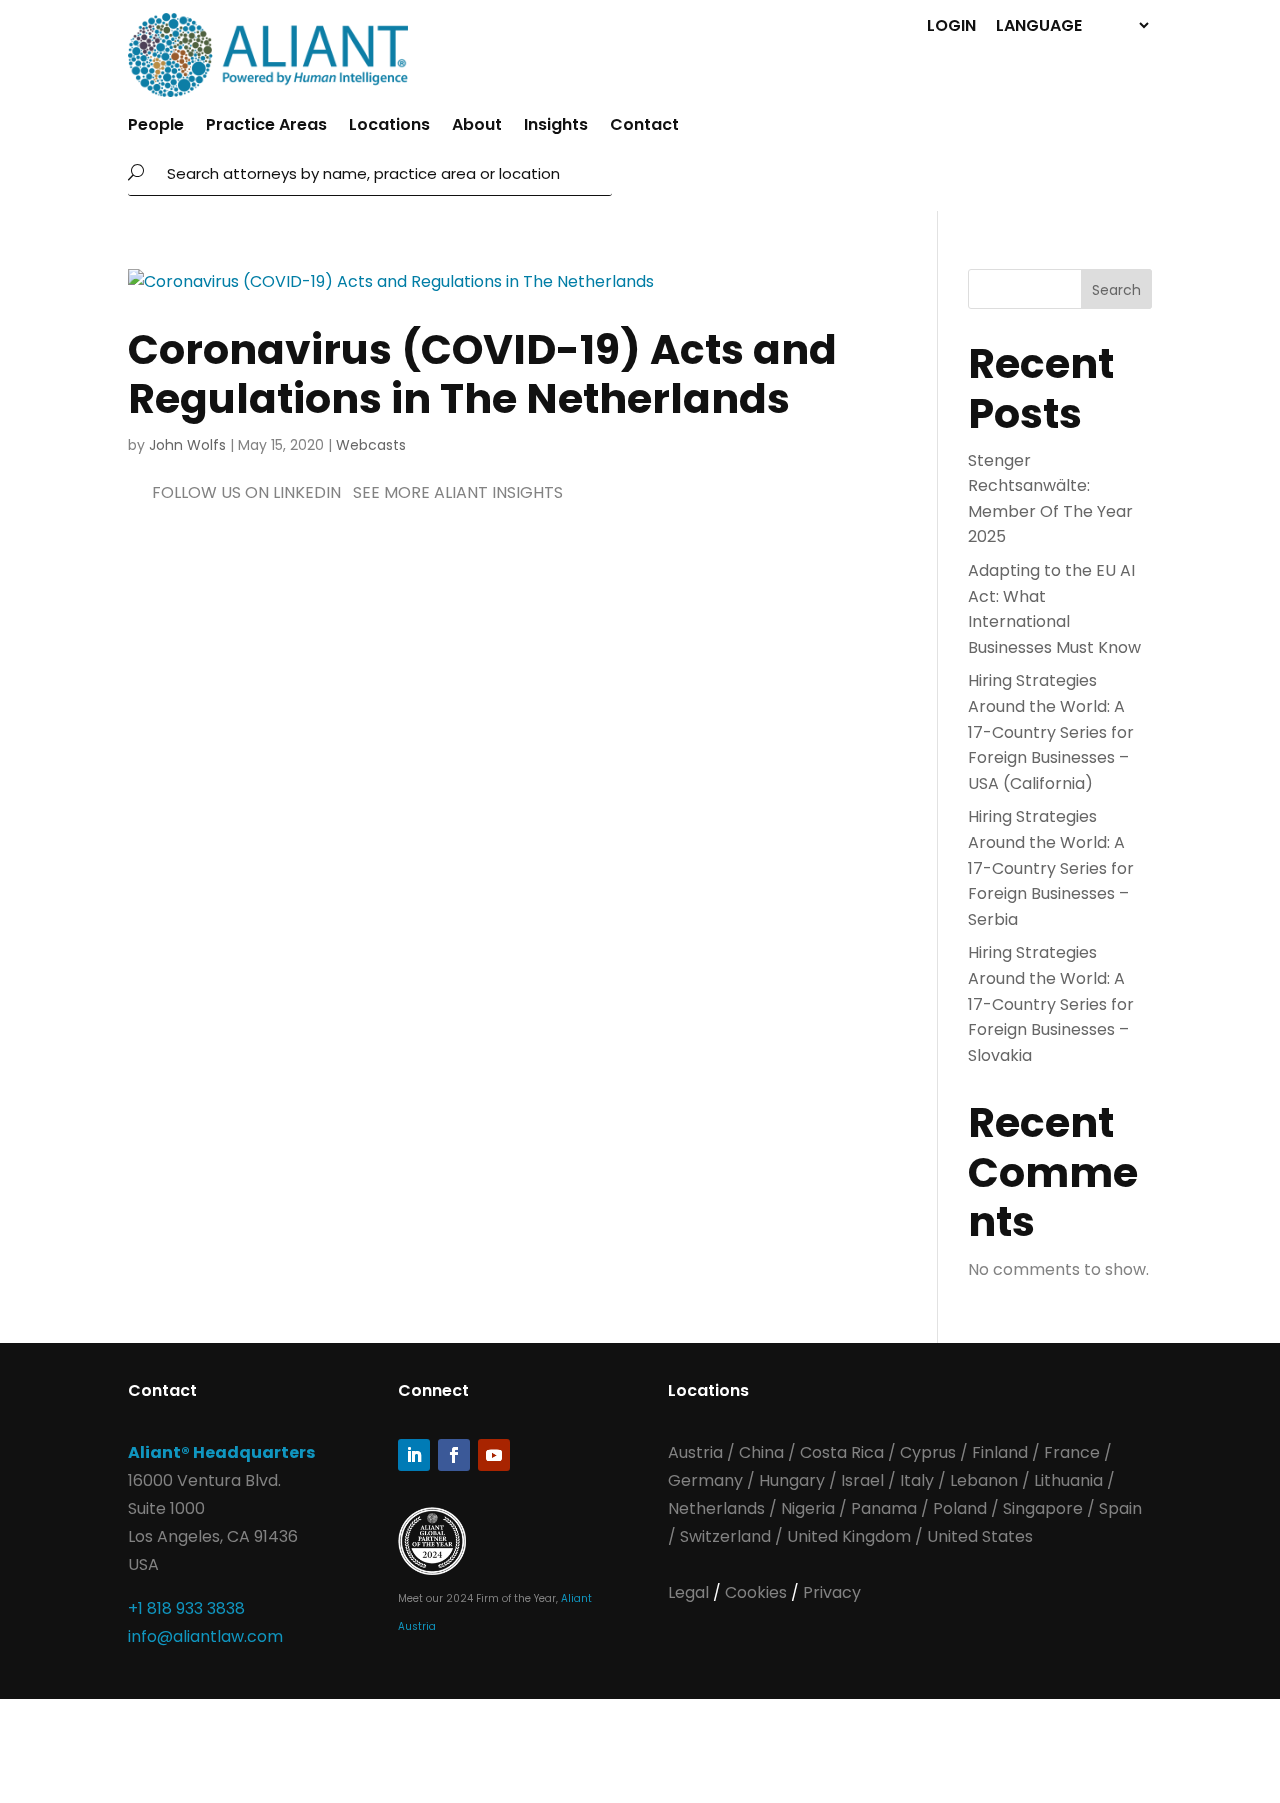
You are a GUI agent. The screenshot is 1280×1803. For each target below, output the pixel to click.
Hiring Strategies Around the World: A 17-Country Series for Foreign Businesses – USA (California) (1051, 731)
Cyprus (928, 1452)
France (1072, 1452)
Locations (389, 127)
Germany (705, 1480)
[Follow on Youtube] (494, 1455)
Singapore (1045, 1508)
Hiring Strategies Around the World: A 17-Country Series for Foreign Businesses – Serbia (1051, 867)
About (477, 127)
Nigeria (808, 1508)
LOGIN (951, 24)
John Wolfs (187, 445)
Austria (697, 1452)
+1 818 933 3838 (186, 1608)
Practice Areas (266, 127)
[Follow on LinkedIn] (414, 1455)
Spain (1120, 1508)
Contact (644, 127)
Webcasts (371, 445)
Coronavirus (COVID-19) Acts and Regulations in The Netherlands (482, 374)
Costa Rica (844, 1452)
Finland (1000, 1452)
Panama (884, 1508)
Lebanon (984, 1480)
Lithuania (1068, 1480)
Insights (556, 127)
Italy (917, 1480)
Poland (960, 1508)
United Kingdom (849, 1536)
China (763, 1452)
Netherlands (716, 1508)
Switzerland (727, 1536)
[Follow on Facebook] (454, 1455)
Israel (862, 1480)
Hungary (792, 1480)
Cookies (758, 1592)
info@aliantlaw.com (205, 1636)
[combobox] (384, 173)
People (156, 127)
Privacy (832, 1592)
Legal (690, 1592)
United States (980, 1536)
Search (1116, 290)
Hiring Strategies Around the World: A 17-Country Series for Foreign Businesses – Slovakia (1051, 1003)
